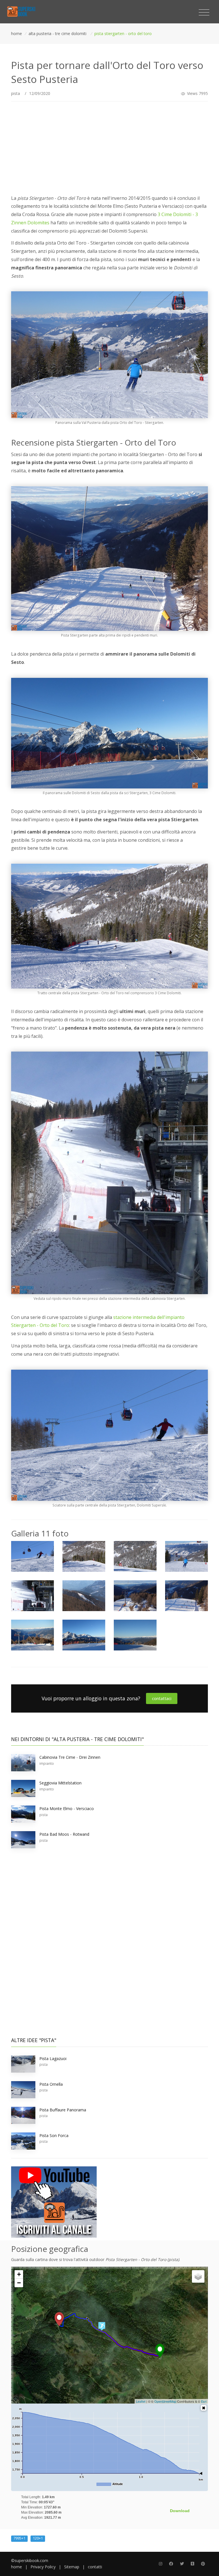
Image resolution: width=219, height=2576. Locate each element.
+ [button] (19, 2274)
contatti (95, 2567)
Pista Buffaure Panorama (63, 2110)
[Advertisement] (109, 146)
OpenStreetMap (165, 2401)
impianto (47, 1763)
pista (16, 93)
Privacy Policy (43, 2567)
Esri (204, 2401)
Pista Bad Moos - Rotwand (64, 1834)
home (17, 2567)
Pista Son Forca (54, 2135)
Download (180, 2511)
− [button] (19, 2283)
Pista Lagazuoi (53, 2058)
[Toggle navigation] (204, 13)
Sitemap (72, 2567)
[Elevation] (204, 2408)
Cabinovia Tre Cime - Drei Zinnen (70, 1757)
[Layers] (198, 2276)
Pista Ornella (51, 2084)
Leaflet (141, 2401)
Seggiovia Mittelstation (60, 1783)
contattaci (162, 1698)
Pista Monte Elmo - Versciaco (67, 1809)
